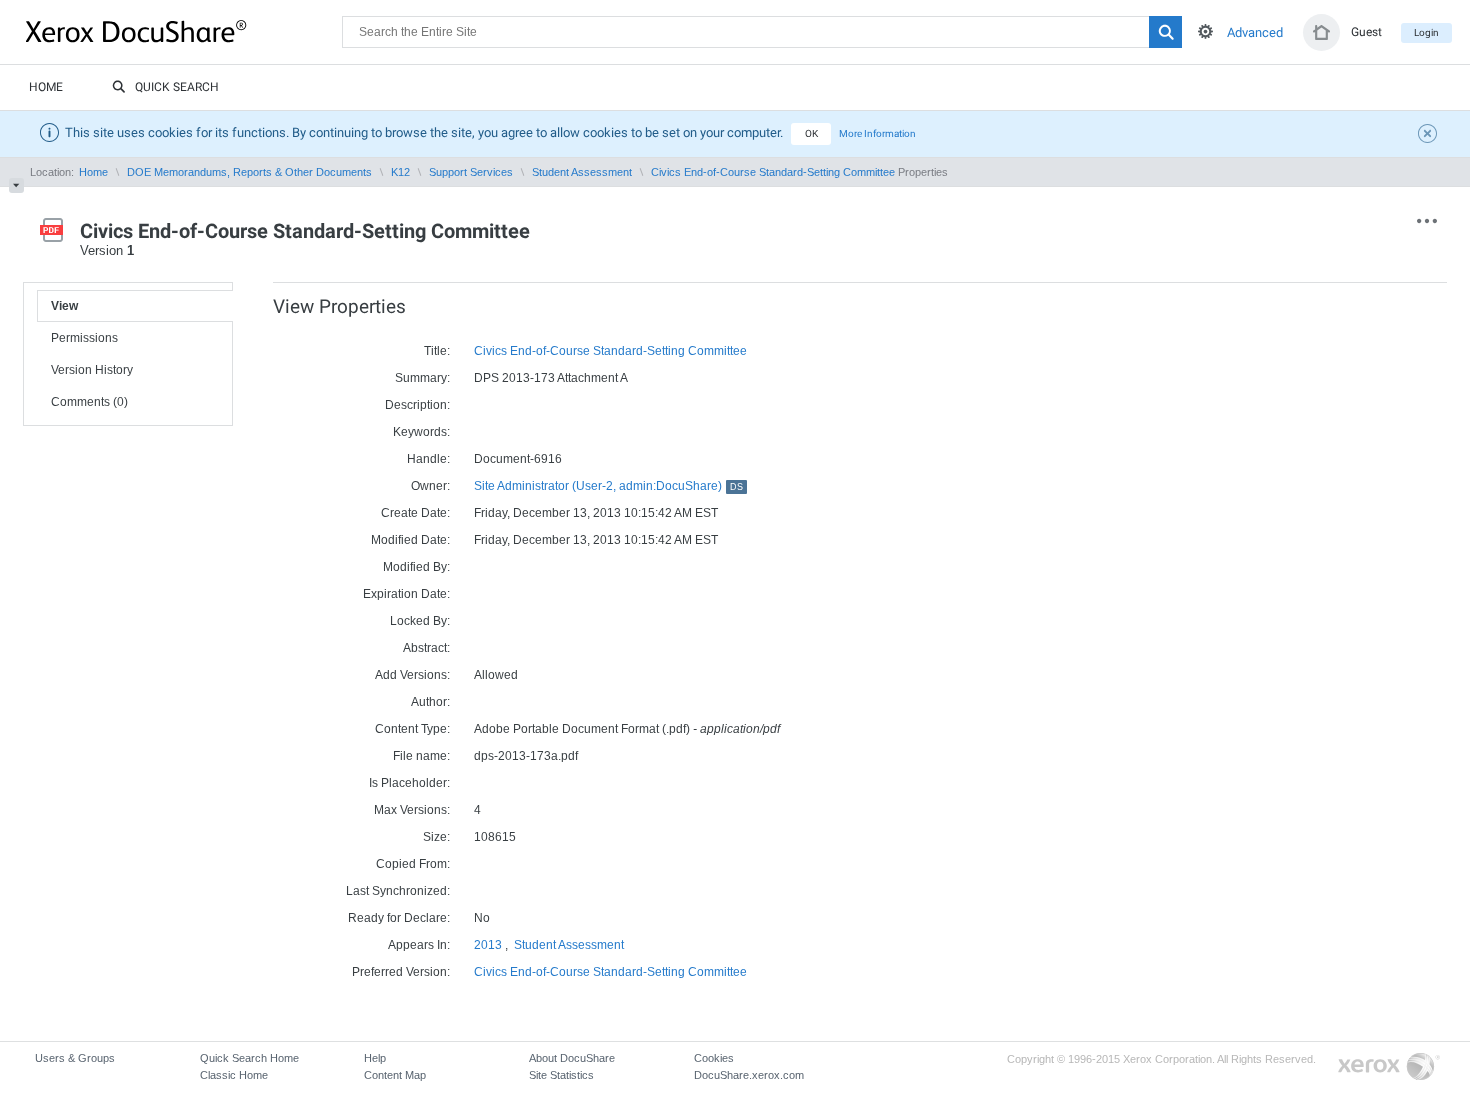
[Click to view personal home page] (1321, 32)
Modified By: (416, 567)
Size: (436, 837)
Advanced (1255, 32)
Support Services (471, 172)
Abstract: (426, 648)
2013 (488, 945)
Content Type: (412, 729)
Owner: (430, 486)
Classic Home (234, 1075)
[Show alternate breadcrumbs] (16, 185)
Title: (437, 351)
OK (811, 133)
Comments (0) (89, 402)
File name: (421, 756)
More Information (877, 133)
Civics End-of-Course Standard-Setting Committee (773, 172)
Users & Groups (75, 1058)
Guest (1366, 32)
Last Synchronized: (398, 891)
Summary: (422, 378)
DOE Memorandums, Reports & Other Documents (249, 172)
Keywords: (421, 432)
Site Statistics (561, 1075)
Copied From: (413, 864)
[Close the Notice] (1430, 136)
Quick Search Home (249, 1058)
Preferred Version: (401, 972)
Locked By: (420, 621)
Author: (430, 702)
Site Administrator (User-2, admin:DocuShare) (608, 486)
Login (1426, 32)
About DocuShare (572, 1058)
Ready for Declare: (399, 918)
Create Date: (415, 513)
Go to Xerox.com (1389, 1067)
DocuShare (184, 31)
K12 (400, 172)
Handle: (428, 459)
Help (375, 1058)
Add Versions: (412, 675)
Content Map (395, 1075)
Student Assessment (582, 172)
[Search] (1165, 32)
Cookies (714, 1058)
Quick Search (177, 87)
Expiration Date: (406, 594)
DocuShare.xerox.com (749, 1075)
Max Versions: (412, 810)
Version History (92, 370)
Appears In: (419, 945)
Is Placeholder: (409, 783)
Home (46, 87)
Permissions (84, 338)
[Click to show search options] (1205, 31)
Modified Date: (410, 540)
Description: (417, 405)
